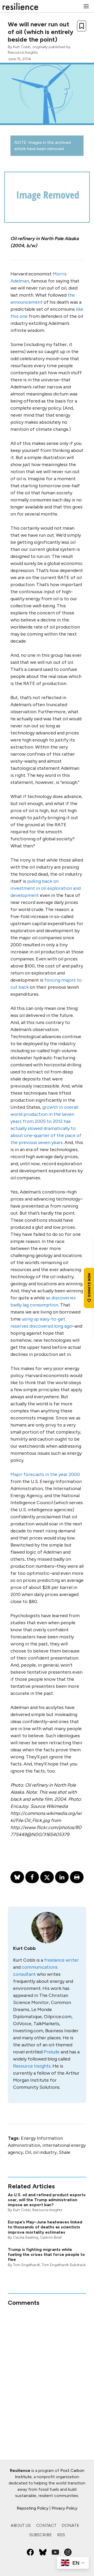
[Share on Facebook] (32, 1877)
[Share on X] (47, 1877)
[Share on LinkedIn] (62, 1877)
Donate (70, 2525)
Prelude (52, 2052)
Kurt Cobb (22, 47)
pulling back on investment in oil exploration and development (46, 888)
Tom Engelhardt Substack (64, 2265)
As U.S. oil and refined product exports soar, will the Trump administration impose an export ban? (47, 2200)
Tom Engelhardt (27, 2265)
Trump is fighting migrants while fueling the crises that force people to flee (46, 2254)
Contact (46, 2525)
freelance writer (61, 1960)
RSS (61, 2535)
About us (21, 2525)
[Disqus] (47, 2372)
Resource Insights (23, 52)
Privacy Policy (64, 2508)
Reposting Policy (33, 2508)
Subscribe (41, 2535)
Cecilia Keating (26, 2237)
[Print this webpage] (77, 1877)
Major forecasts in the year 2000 (45, 1474)
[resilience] (20, 6)
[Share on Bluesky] (17, 1877)
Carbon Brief (51, 2237)
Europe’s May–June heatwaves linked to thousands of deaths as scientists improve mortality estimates (45, 2227)
